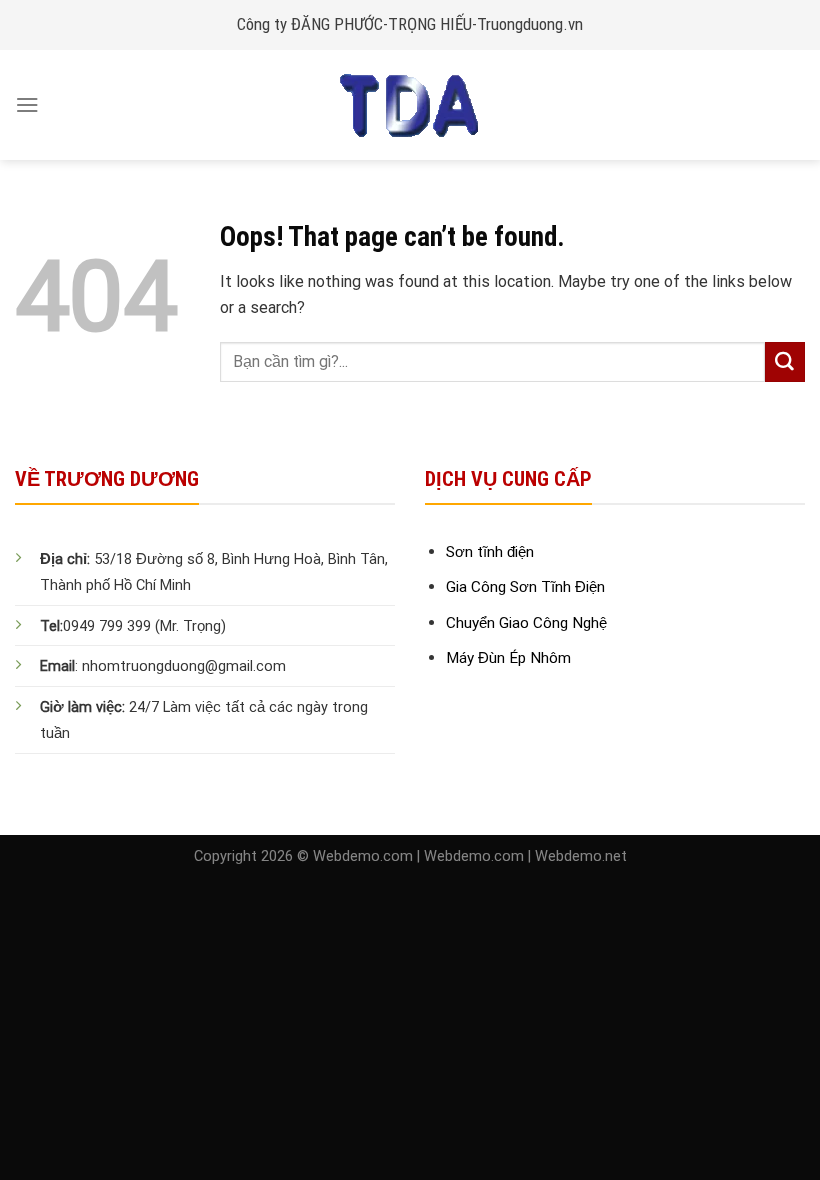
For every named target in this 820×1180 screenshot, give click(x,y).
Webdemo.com (363, 856)
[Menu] (27, 104)
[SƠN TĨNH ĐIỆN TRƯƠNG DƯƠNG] (410, 105)
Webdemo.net (581, 856)
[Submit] (785, 362)
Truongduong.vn (530, 24)
